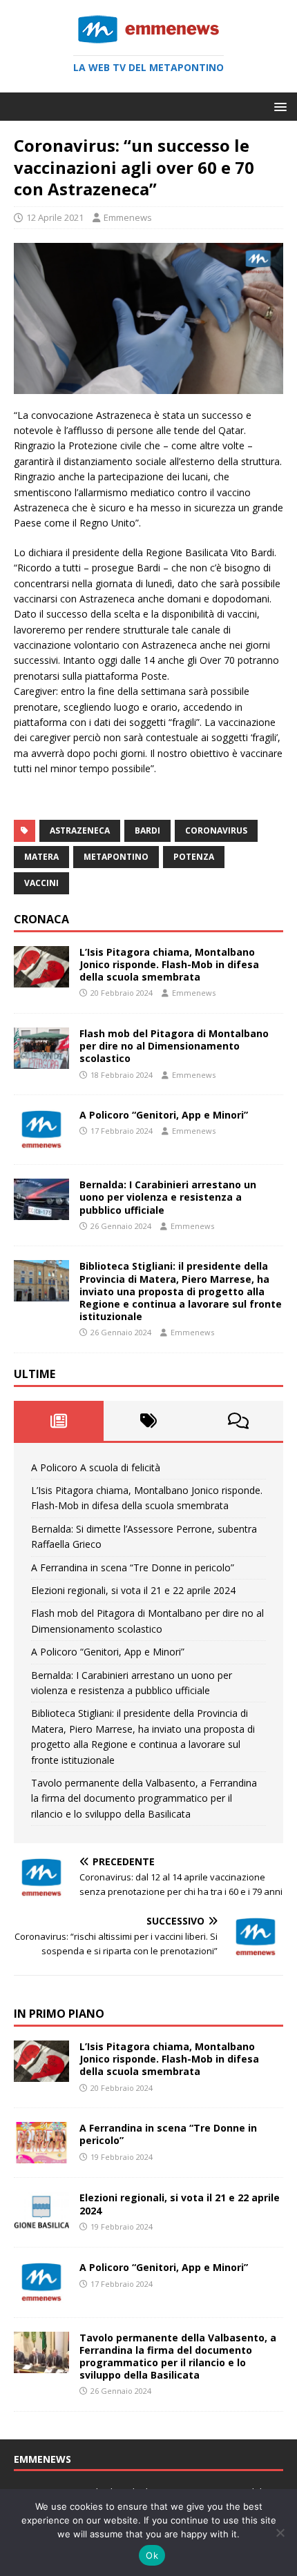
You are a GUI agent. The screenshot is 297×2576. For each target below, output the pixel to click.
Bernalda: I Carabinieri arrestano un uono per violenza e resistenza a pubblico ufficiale (168, 1197)
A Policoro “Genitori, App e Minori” (164, 1115)
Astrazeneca (80, 830)
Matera (41, 857)
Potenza (194, 857)
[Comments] (238, 1421)
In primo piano (59, 2014)
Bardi (147, 830)
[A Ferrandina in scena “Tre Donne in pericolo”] (41, 2155)
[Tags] (148, 1421)
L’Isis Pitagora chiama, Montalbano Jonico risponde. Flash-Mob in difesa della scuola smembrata (169, 964)
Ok (152, 2555)
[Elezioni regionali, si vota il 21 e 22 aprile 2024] (41, 2225)
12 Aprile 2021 (55, 217)
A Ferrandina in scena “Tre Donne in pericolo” (133, 1567)
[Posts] (59, 1421)
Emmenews (128, 217)
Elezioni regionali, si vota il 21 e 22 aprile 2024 (133, 1590)
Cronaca (41, 919)
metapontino (116, 857)
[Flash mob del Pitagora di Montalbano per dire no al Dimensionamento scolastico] (41, 1061)
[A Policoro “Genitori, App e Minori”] (41, 1142)
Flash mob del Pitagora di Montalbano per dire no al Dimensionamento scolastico (174, 1046)
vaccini (41, 883)
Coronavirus (216, 830)
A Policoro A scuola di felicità (96, 1467)
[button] (278, 106)
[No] (280, 2533)
